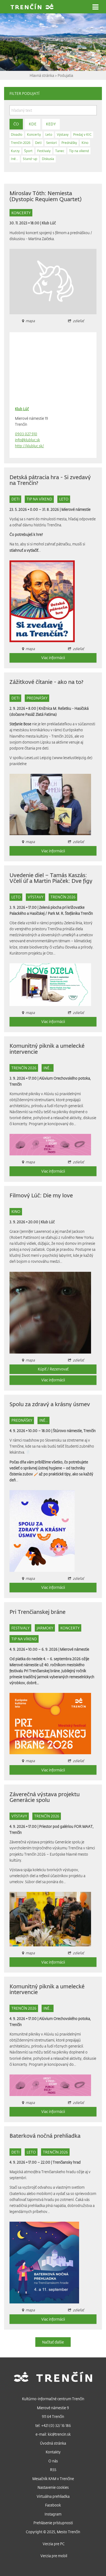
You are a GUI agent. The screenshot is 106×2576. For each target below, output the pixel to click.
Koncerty (21, 213)
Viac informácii (53, 658)
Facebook (53, 2505)
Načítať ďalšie (53, 2342)
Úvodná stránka (53, 2443)
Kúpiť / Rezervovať (53, 1369)
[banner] (32, 7)
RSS (53, 2470)
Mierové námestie (76, 509)
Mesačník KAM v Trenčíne (53, 2479)
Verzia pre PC (54, 2544)
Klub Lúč (49, 223)
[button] (95, 7)
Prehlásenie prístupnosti (53, 2523)
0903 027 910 (26, 434)
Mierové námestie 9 (53, 2408)
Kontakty (53, 2452)
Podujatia (65, 75)
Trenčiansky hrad (67, 2162)
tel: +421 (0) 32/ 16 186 (53, 2425)
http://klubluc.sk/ (29, 446)
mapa (30, 1012)
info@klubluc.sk (27, 440)
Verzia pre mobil (54, 2556)
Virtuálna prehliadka (53, 2496)
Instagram (53, 2514)
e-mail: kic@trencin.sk (53, 2434)
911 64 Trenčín (53, 2416)
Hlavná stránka (42, 75)
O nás (53, 2461)
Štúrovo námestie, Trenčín (74, 1431)
